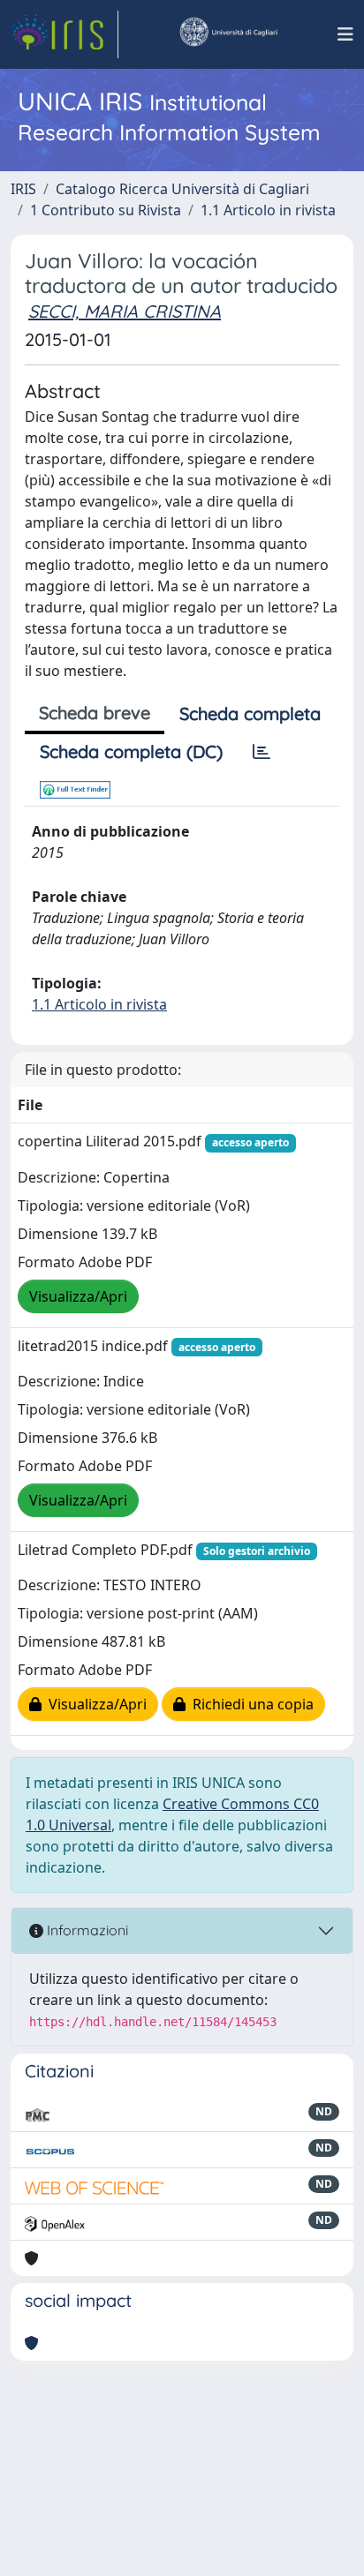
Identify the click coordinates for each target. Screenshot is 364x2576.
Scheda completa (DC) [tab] (131, 751)
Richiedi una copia (250, 1704)
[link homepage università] (228, 34)
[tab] (262, 752)
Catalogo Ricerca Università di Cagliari (182, 189)
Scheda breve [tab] (95, 713)
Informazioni (86, 1930)
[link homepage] (64, 34)
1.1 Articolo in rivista (268, 210)
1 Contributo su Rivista (106, 210)
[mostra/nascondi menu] (345, 34)
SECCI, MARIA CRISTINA (125, 311)
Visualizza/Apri (78, 1296)
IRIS (23, 189)
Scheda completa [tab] (250, 713)
